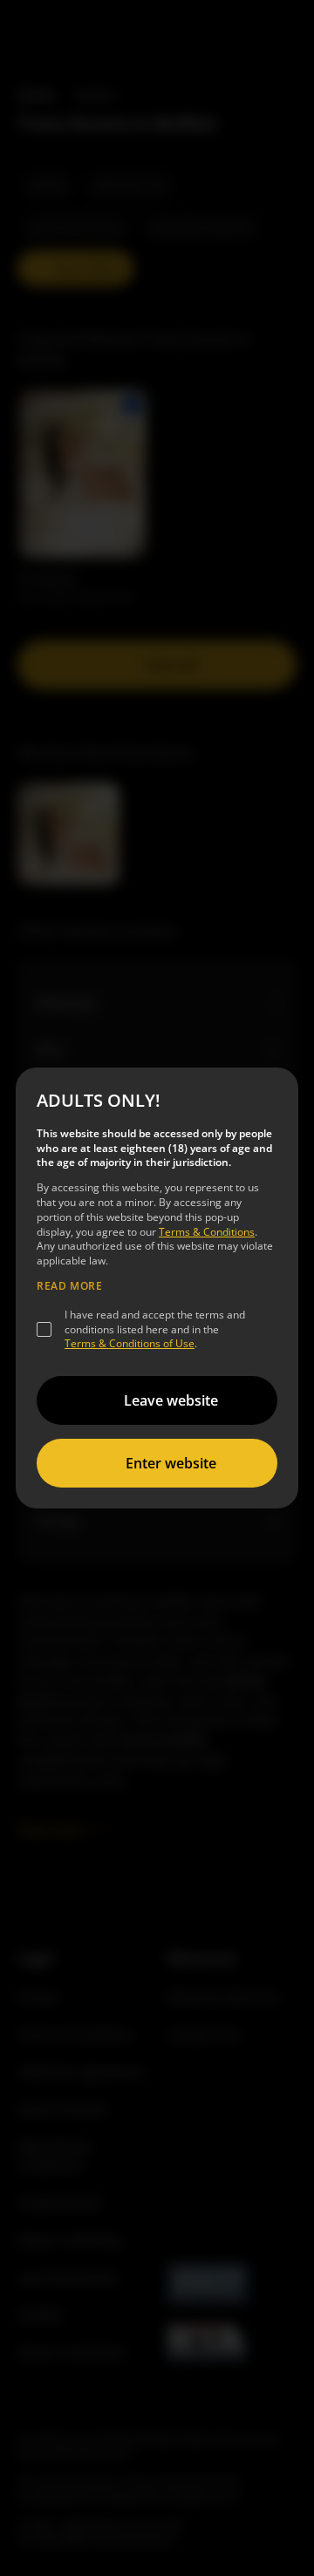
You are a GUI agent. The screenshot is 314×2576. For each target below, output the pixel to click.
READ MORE (69, 1286)
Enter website (171, 1463)
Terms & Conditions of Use (130, 1343)
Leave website (171, 1400)
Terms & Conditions (207, 1232)
